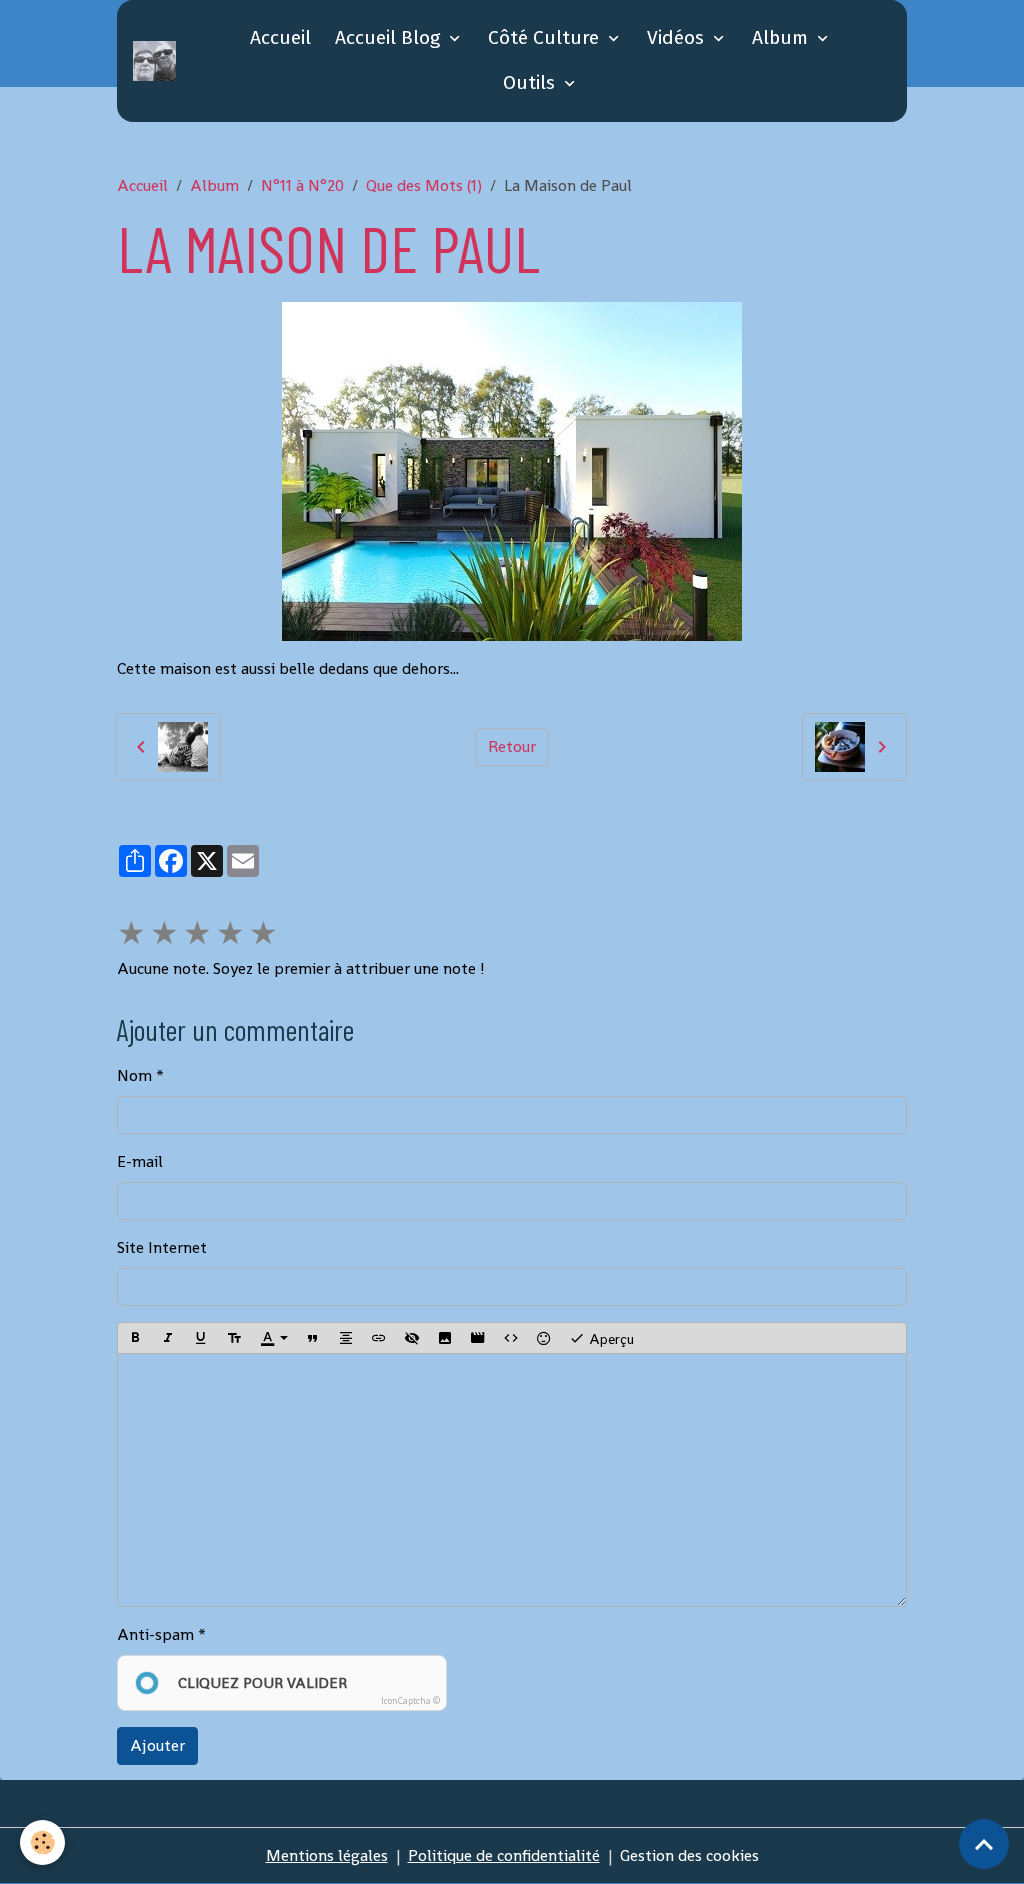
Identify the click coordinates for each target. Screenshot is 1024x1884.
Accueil (280, 37)
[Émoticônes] (544, 1338)
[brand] (158, 61)
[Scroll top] (984, 1844)
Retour (512, 746)
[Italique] (168, 1338)
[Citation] (313, 1338)
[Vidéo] (478, 1338)
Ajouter (157, 1745)
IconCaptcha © (410, 1701)
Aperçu (609, 1338)
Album (782, 37)
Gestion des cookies (689, 1855)
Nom (134, 1075)
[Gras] (135, 1338)
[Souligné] (201, 1338)
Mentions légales (327, 1855)
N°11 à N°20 (302, 185)
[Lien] (379, 1338)
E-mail (140, 1161)
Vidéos (678, 37)
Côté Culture (546, 37)
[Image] (445, 1338)
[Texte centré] (346, 1338)
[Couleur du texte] (274, 1338)
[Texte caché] (412, 1338)
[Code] (511, 1338)
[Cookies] (42, 1842)
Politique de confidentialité (504, 1855)
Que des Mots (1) (424, 185)
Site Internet (162, 1247)
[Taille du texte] (234, 1338)
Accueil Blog (390, 37)
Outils (531, 82)
